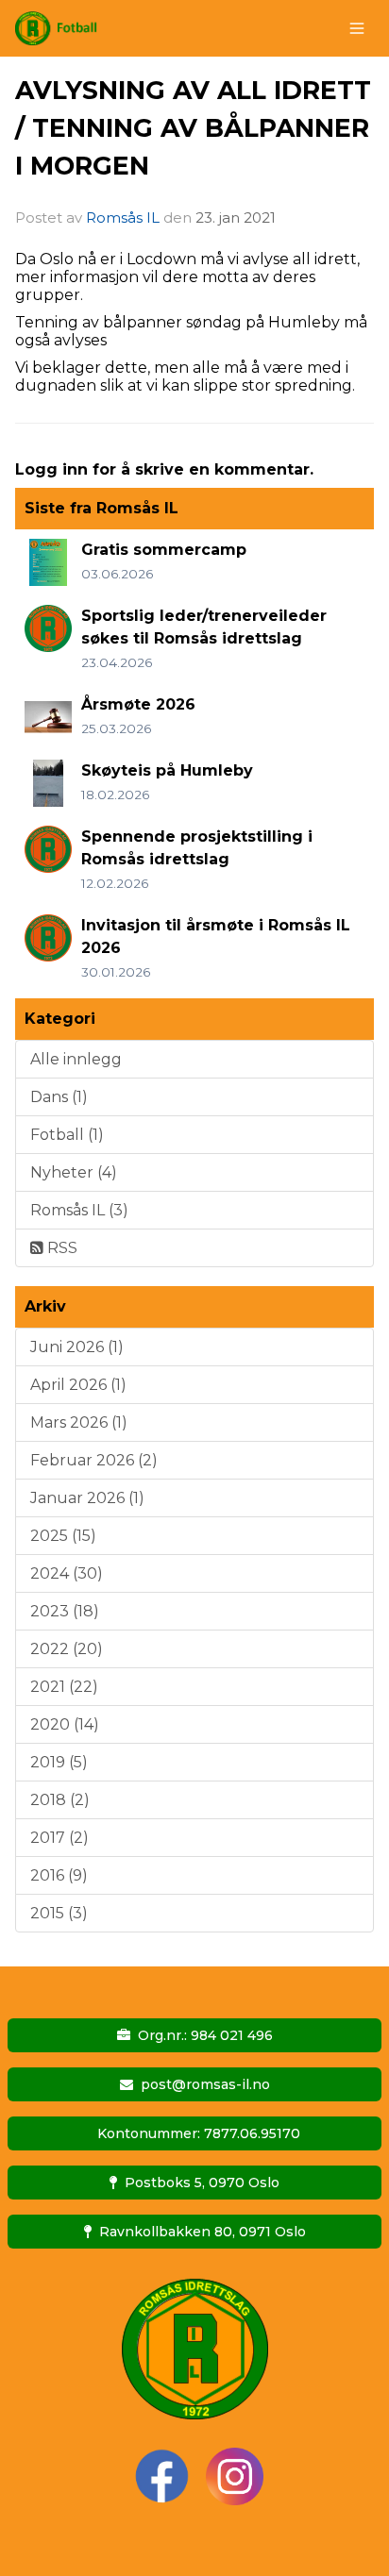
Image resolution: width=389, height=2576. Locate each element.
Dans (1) (59, 1097)
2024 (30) (67, 1573)
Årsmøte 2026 (138, 704)
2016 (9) (59, 1875)
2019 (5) (59, 1762)
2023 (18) (65, 1611)
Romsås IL (123, 217)
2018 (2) (60, 1800)
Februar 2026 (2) (94, 1460)
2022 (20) (67, 1649)
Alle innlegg (76, 1059)
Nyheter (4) (74, 1172)
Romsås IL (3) (79, 1210)
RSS (60, 1248)
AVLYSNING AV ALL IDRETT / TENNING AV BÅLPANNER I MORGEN (193, 128)
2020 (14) (65, 1724)
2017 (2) (59, 1838)
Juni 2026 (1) (77, 1347)
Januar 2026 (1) (87, 1498)
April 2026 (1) (78, 1385)
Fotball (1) (67, 1135)
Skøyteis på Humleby (167, 770)
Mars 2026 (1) (79, 1422)
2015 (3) (59, 1913)
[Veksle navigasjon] (357, 28)
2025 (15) (63, 1536)
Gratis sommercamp (164, 550)
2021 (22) (64, 1687)
